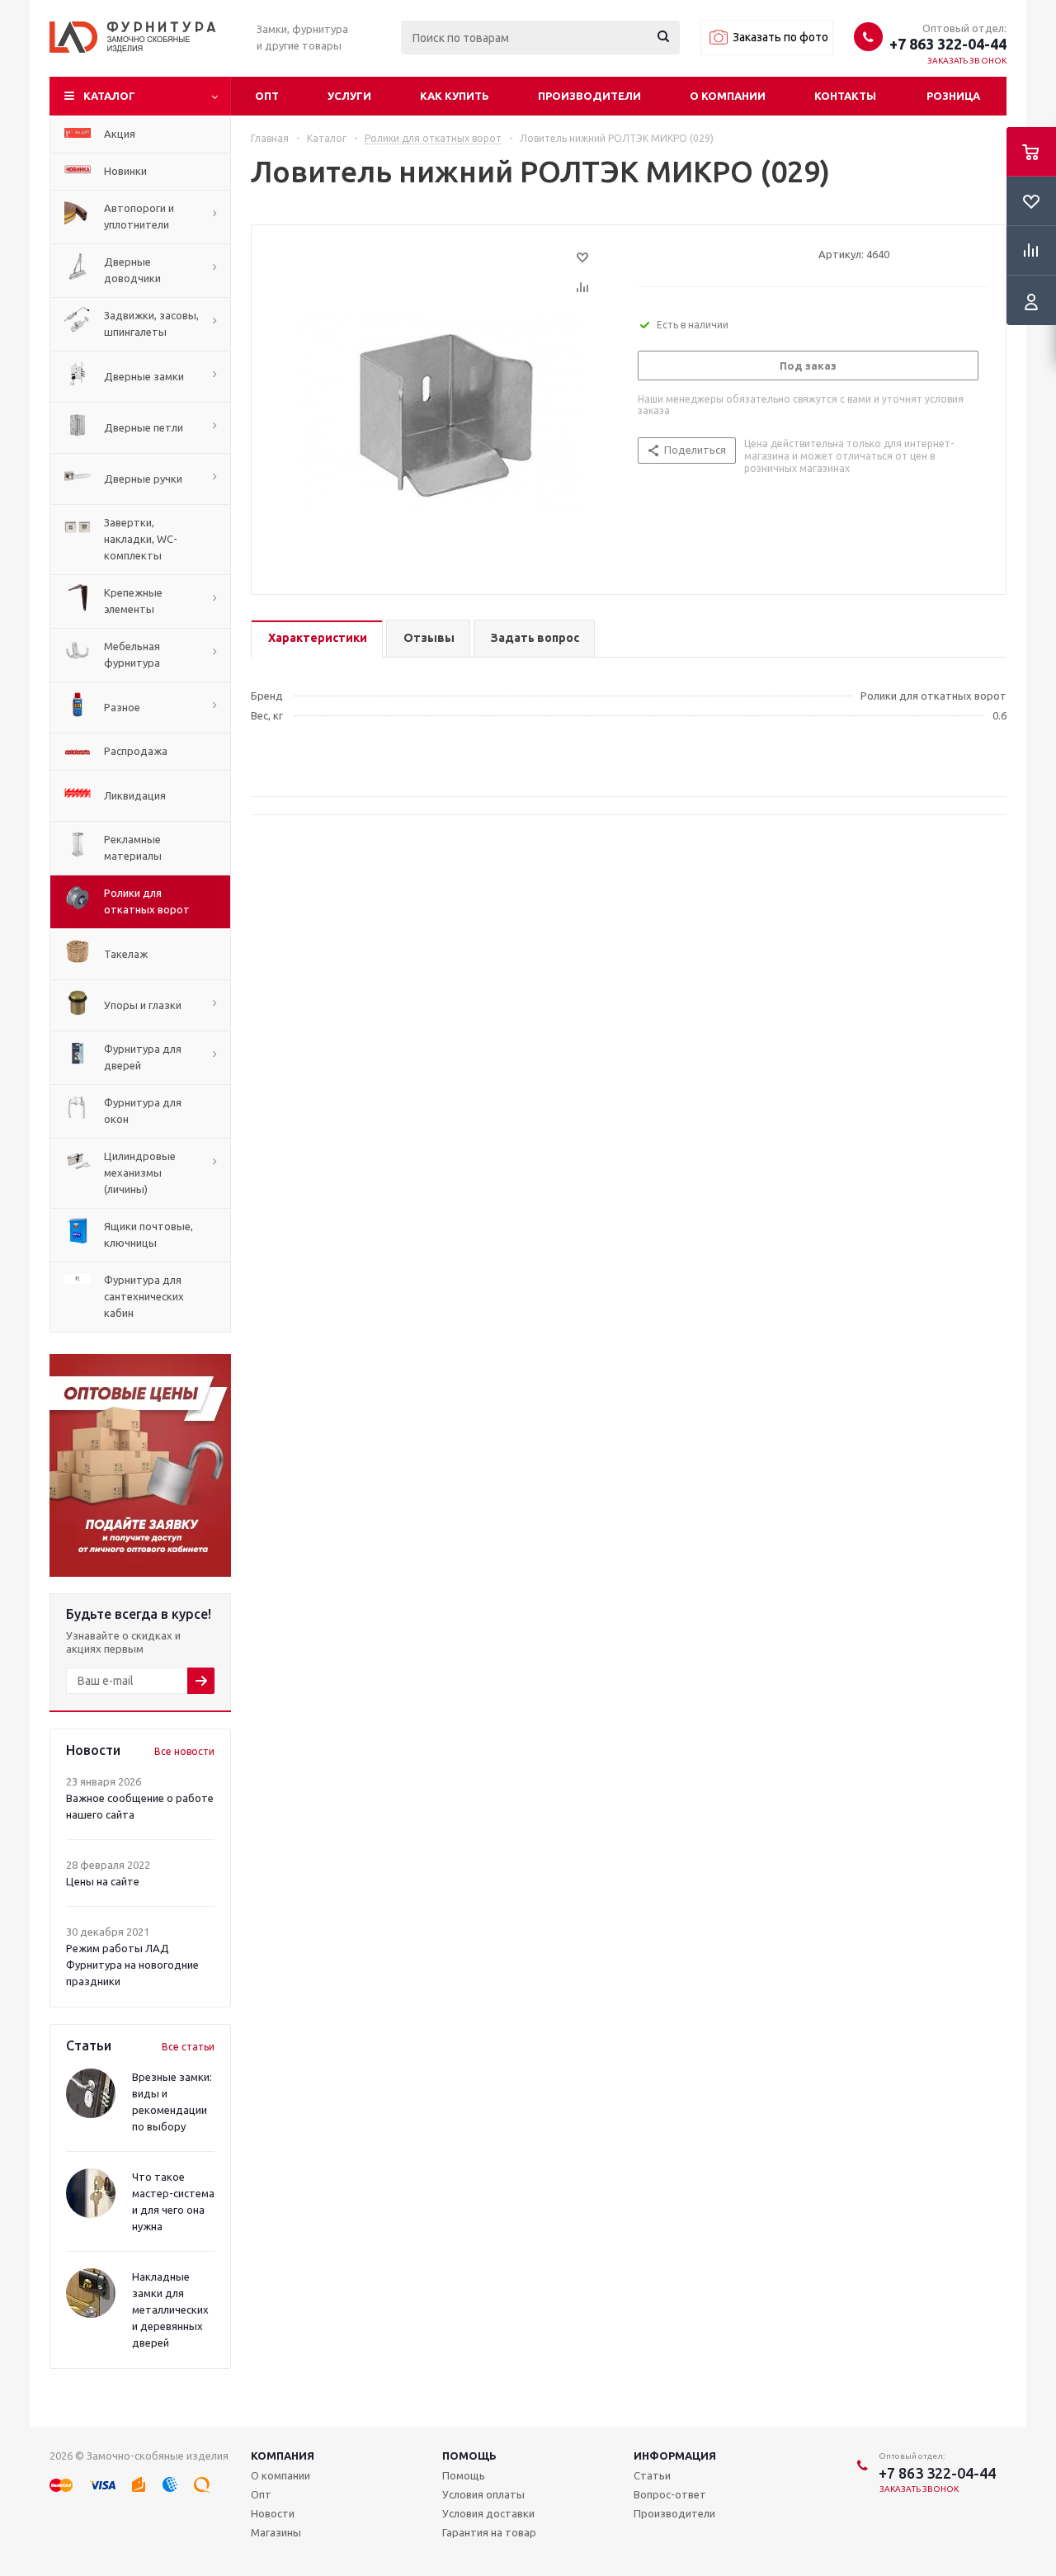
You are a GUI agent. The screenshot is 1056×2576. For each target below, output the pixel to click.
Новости (273, 2513)
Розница (953, 96)
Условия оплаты (483, 2494)
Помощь (469, 2456)
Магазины (276, 2532)
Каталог (109, 96)
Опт (267, 96)
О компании (728, 96)
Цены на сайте (103, 1881)
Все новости (184, 1751)
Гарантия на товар (489, 2532)
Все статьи (188, 2047)
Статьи (652, 2475)
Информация (675, 2456)
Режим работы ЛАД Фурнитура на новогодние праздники (132, 1965)
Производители (589, 96)
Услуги (349, 96)
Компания (283, 2456)
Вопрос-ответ (670, 2494)
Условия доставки (488, 2513)
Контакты (845, 96)
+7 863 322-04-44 (948, 44)
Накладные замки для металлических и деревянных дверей (170, 2309)
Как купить (455, 96)
